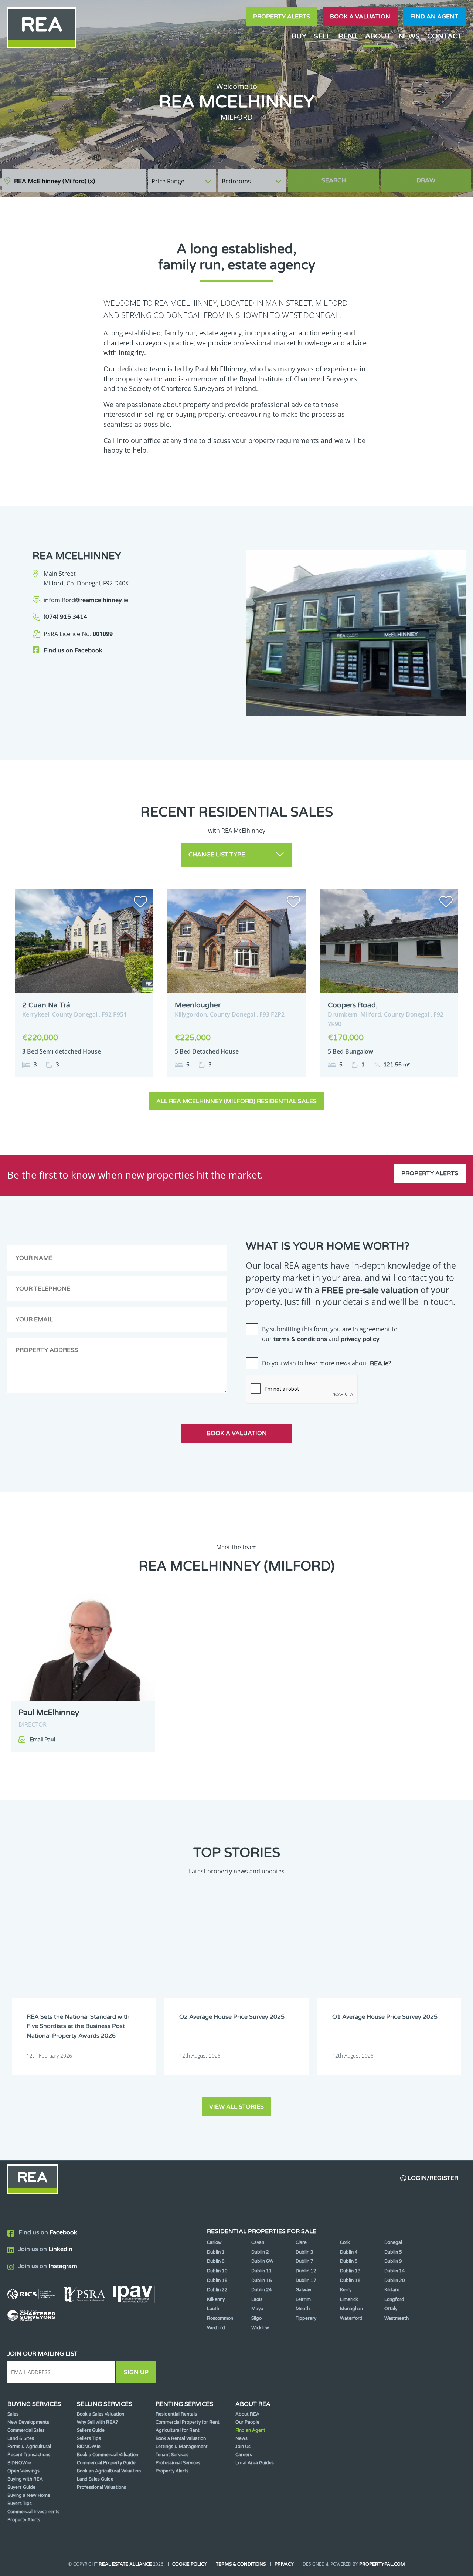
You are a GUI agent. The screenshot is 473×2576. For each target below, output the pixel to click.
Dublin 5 (393, 2252)
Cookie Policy (190, 2564)
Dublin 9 (393, 2261)
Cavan (258, 2242)
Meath (303, 2309)
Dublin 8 (349, 2261)
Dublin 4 (349, 2252)
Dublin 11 (262, 2271)
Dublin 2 (260, 2252)
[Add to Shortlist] (140, 903)
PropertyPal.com (382, 2564)
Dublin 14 (395, 2271)
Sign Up (136, 2372)
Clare (301, 2242)
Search (334, 180)
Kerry (346, 2290)
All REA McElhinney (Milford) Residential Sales (236, 1101)
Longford (394, 2299)
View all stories (236, 2107)
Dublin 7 (304, 2261)
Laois (257, 2299)
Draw (426, 180)
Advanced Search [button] (440, 177)
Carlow (214, 2242)
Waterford (351, 2318)
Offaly (391, 2309)
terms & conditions (300, 1339)
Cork (345, 2242)
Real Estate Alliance (125, 2564)
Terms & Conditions (241, 2564)
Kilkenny (216, 2299)
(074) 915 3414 (65, 617)
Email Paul (42, 1740)
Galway (303, 2290)
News (409, 36)
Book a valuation (360, 17)
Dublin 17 (306, 2281)
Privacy (284, 2564)
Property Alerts (282, 17)
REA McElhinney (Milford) (55, 181)
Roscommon (220, 2318)
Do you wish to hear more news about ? (326, 1363)
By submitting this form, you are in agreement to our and (330, 1334)
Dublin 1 (216, 2252)
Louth (213, 2309)
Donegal (393, 2242)
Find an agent (434, 17)
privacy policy (360, 1339)
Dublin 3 (304, 2252)
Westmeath (397, 2318)
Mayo (257, 2309)
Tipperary (306, 2318)
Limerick (349, 2299)
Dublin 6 (216, 2261)
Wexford (216, 2328)
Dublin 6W (262, 2261)
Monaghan (351, 2309)
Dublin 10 (217, 2271)
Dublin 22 (217, 2290)
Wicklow (260, 2328)
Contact (445, 36)
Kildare (392, 2290)
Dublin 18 (350, 2281)
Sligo (256, 2318)
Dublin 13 (350, 2271)
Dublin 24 (262, 2290)
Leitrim (303, 2299)
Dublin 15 (217, 2281)
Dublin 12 (306, 2271)
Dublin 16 (262, 2281)
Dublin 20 (395, 2281)
